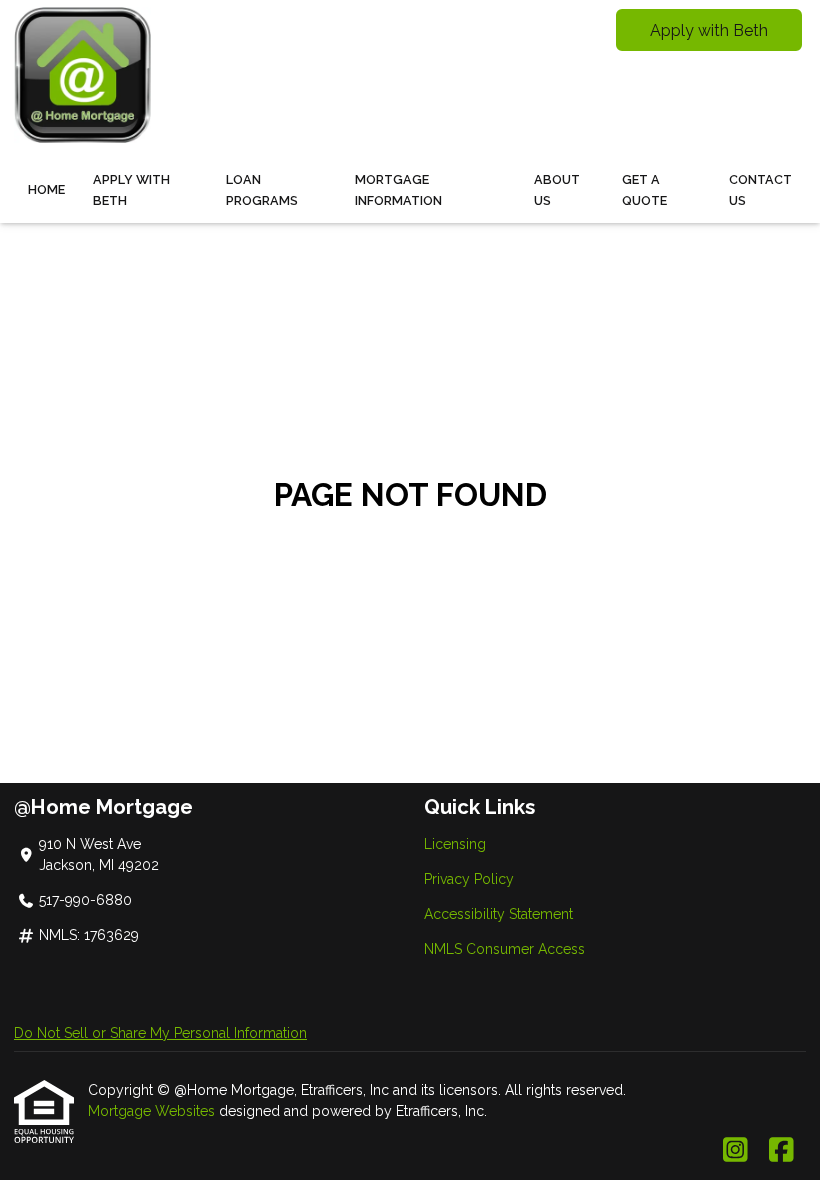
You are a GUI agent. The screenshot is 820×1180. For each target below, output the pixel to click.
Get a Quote (644, 190)
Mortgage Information (398, 190)
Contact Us (760, 190)
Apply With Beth (131, 190)
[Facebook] (781, 1151)
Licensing (455, 844)
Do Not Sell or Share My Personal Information (160, 1033)
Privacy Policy (469, 879)
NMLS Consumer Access (504, 949)
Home (46, 189)
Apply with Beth (709, 30)
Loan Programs (262, 190)
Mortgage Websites (153, 1111)
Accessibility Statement (498, 914)
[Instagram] (735, 1151)
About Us (557, 190)
